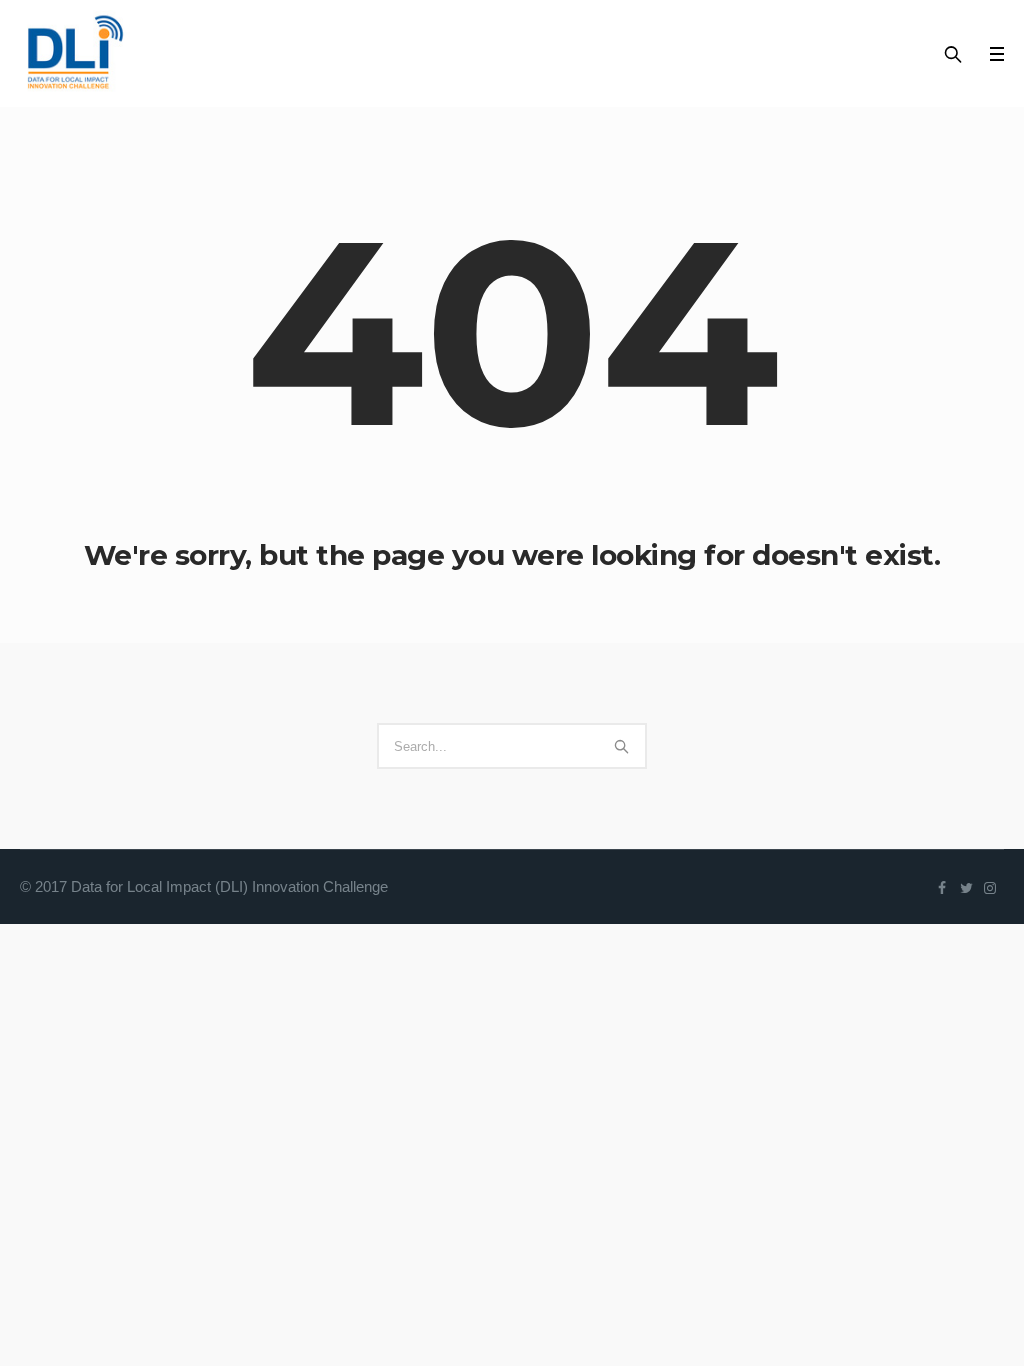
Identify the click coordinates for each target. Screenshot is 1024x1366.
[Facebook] (942, 888)
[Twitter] (966, 888)
